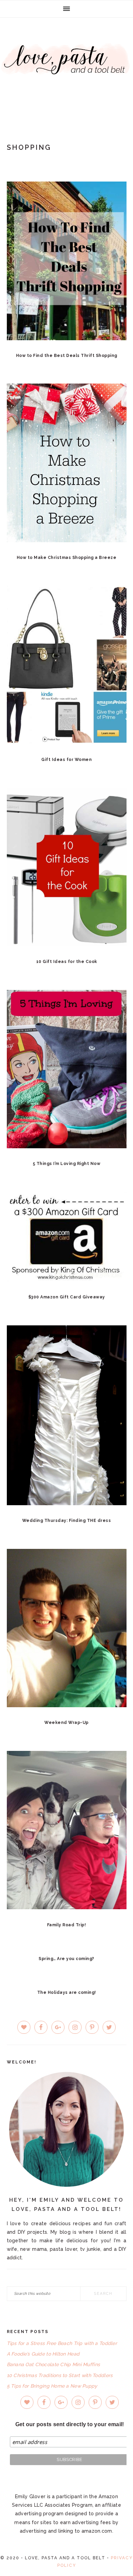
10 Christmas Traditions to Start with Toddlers (60, 2375)
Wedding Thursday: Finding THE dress (67, 1521)
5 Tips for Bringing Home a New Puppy (52, 2386)
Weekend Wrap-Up (66, 1723)
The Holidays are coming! (67, 1992)
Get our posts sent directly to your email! (70, 2424)
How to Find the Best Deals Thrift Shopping (67, 356)
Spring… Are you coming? (66, 1959)
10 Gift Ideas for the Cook (67, 962)
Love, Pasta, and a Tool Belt (66, 69)
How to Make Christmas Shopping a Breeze (67, 558)
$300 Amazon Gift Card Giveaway (67, 1297)
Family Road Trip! (67, 1925)
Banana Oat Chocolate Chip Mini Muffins (54, 2364)
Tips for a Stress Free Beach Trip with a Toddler (62, 2343)
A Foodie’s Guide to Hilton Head (43, 2354)
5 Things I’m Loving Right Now (67, 1164)
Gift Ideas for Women (66, 760)
